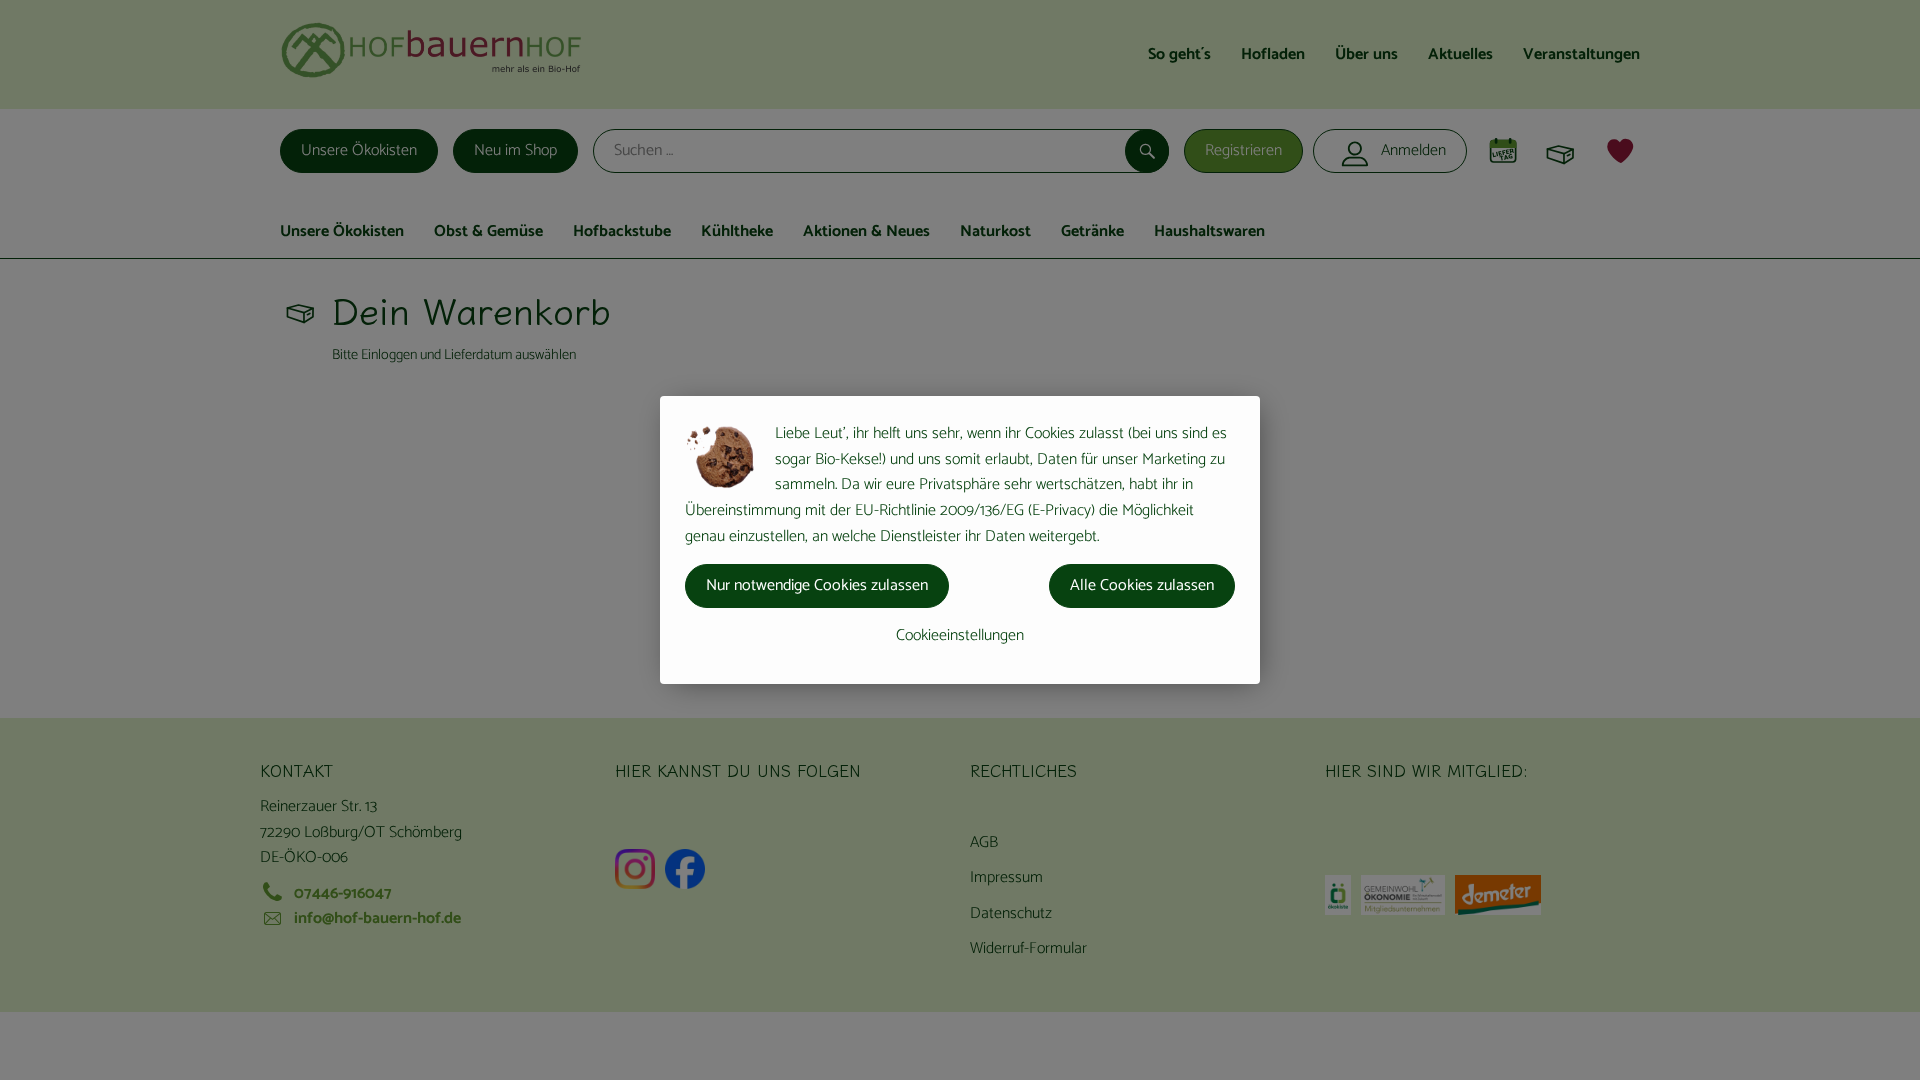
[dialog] (960, 540)
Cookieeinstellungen (960, 635)
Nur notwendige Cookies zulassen (817, 585)
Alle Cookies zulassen (1142, 585)
